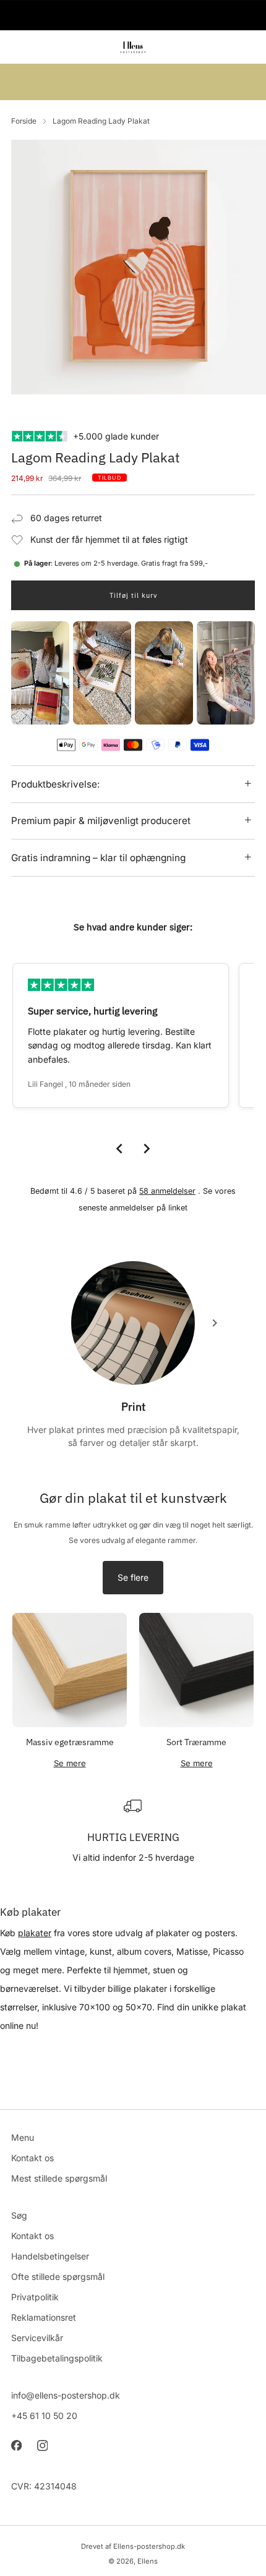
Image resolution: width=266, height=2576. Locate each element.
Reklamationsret (44, 2317)
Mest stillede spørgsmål (59, 2178)
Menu (23, 2137)
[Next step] (215, 1323)
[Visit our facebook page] (16, 2446)
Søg (19, 2215)
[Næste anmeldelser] (147, 1149)
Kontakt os (32, 2158)
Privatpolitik (35, 2297)
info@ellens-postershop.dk (66, 2395)
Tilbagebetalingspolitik (57, 2358)
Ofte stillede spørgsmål (58, 2276)
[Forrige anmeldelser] (119, 1149)
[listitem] (133, 15)
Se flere (133, 1577)
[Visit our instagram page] (42, 2446)
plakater (35, 1933)
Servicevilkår (37, 2338)
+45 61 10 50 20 (44, 2416)
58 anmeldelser (167, 1191)
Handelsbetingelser (50, 2256)
